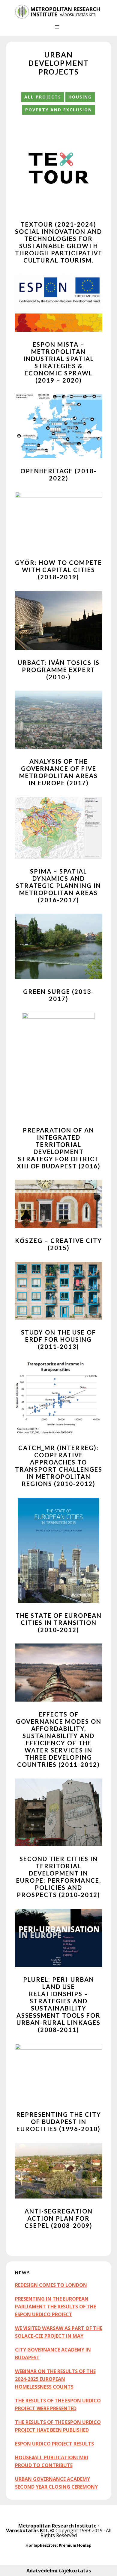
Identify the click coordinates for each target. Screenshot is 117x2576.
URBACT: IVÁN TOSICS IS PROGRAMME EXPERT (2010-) (59, 670)
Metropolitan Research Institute (58, 12)
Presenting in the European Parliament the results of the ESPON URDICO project (55, 2307)
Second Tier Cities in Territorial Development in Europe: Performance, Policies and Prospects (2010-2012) (59, 1877)
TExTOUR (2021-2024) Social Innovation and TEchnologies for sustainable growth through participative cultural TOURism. (59, 242)
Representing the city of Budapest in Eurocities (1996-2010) (59, 2122)
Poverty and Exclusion (59, 110)
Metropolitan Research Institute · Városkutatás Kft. (52, 2528)
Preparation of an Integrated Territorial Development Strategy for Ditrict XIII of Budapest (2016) (59, 1148)
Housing (80, 97)
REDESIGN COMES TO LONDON (51, 2285)
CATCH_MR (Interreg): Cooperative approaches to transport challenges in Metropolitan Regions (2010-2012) (59, 1466)
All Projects (43, 97)
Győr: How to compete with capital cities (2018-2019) (58, 570)
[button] (59, 30)
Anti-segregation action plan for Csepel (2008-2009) (59, 2218)
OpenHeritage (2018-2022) (58, 474)
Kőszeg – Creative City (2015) (58, 1244)
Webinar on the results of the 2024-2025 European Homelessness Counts (55, 2379)
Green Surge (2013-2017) (58, 995)
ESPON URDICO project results (54, 2444)
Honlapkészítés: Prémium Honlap (58, 2545)
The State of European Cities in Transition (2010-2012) (59, 1623)
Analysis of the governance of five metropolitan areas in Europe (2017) (58, 772)
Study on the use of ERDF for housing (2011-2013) (58, 1339)
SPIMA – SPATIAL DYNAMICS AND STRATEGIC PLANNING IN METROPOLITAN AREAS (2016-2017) (58, 886)
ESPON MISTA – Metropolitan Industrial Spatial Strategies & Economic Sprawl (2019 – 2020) (59, 362)
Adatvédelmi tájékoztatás (59, 2571)
